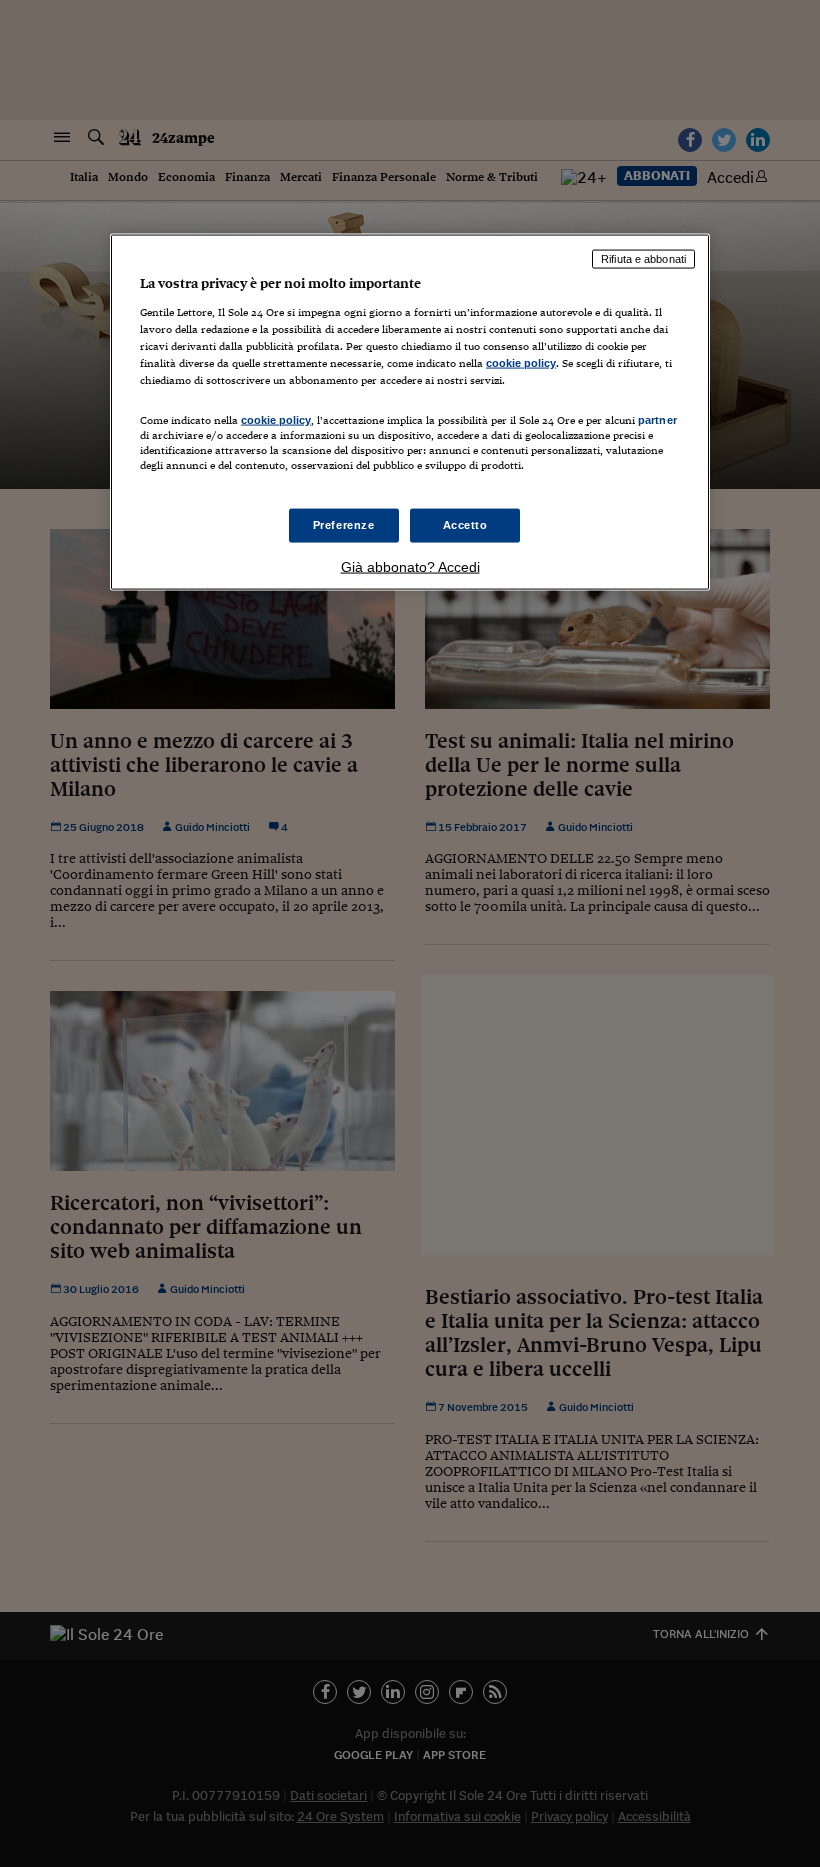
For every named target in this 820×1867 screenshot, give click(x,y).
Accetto (465, 525)
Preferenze (344, 525)
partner (657, 420)
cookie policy (521, 362)
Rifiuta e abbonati (643, 259)
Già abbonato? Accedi (410, 567)
